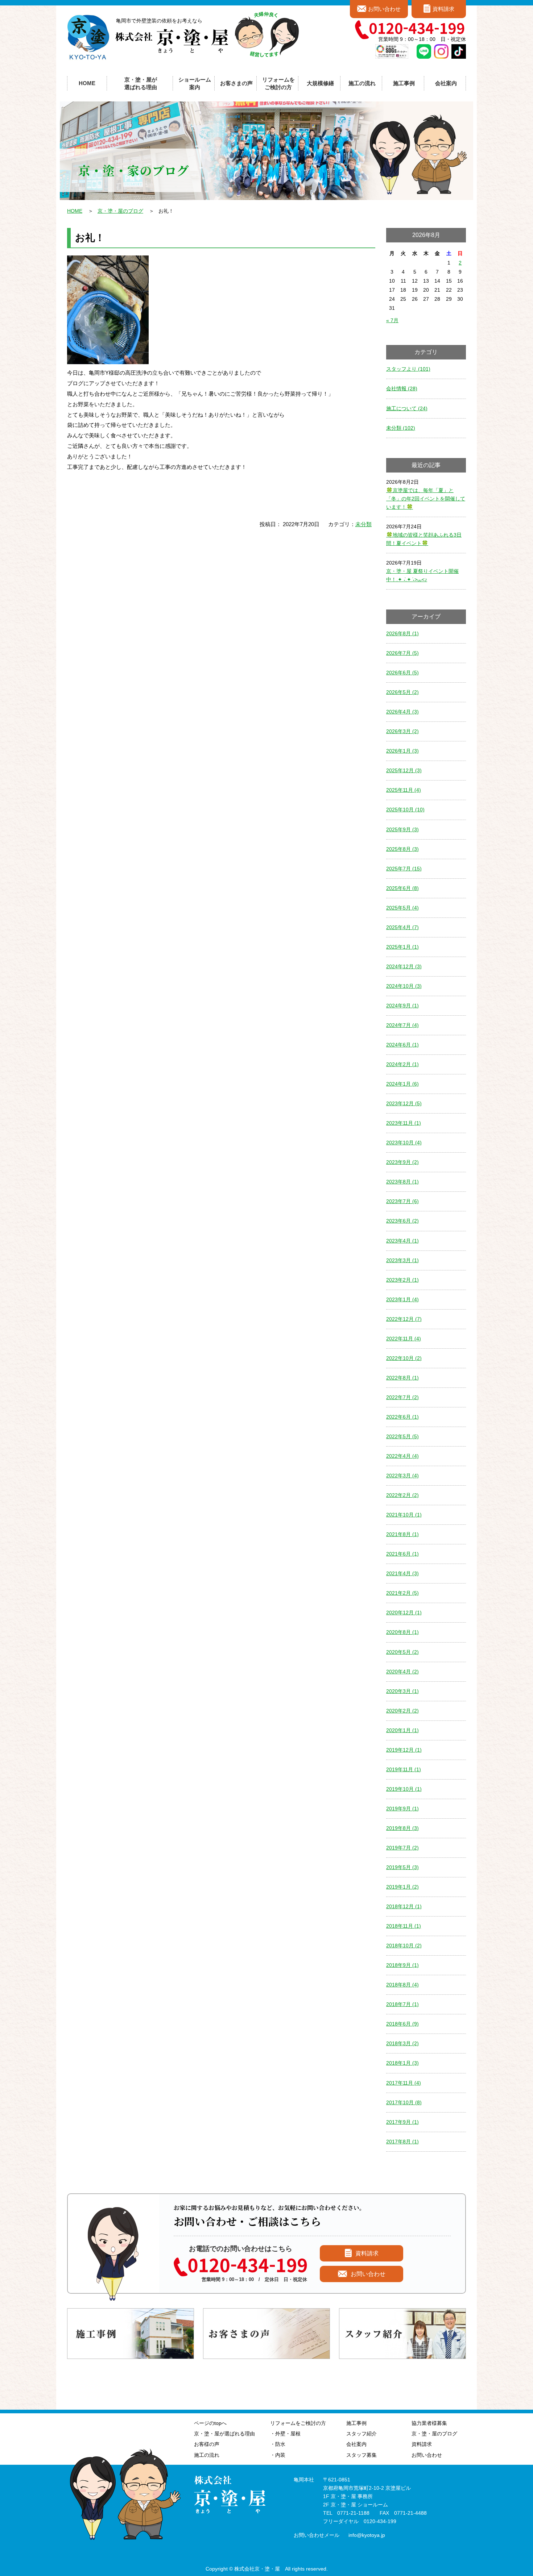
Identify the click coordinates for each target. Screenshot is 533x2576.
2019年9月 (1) (402, 1809)
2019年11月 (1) (404, 1769)
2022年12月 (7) (404, 1319)
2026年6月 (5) (402, 673)
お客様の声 (207, 2444)
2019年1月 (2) (402, 1887)
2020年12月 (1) (404, 1612)
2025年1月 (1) (402, 947)
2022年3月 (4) (402, 1476)
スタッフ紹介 (361, 2434)
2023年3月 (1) (402, 1260)
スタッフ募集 (361, 2455)
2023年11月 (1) (404, 1123)
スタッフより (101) (408, 369)
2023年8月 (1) (402, 1182)
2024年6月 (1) (402, 1045)
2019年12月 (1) (404, 1750)
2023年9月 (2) (402, 1162)
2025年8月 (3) (402, 849)
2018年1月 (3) (402, 2063)
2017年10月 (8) (404, 2102)
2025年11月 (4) (404, 790)
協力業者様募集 (429, 2423)
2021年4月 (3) (402, 1573)
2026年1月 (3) (402, 751)
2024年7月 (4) (402, 1025)
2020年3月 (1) (402, 1691)
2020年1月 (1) (402, 1730)
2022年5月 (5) (402, 1436)
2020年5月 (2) (402, 1652)
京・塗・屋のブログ (120, 211)
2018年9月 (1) (402, 1965)
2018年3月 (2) (402, 2043)
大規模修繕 (320, 83)
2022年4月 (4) (402, 1456)
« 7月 (392, 320)
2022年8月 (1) (402, 1378)
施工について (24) (407, 408)
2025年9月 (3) (402, 829)
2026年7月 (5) (402, 653)
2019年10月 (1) (404, 1789)
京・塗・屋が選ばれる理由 (141, 83)
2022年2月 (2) (402, 1495)
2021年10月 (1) (404, 1515)
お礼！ (90, 238)
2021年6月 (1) (402, 1554)
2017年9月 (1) (402, 2122)
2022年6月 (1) (402, 1417)
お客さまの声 (236, 83)
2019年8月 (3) (402, 1828)
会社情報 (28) (402, 388)
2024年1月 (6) (402, 1084)
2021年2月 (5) (402, 1593)
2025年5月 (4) (402, 908)
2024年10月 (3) (404, 986)
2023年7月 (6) (402, 1201)
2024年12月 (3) (404, 966)
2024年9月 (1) (402, 1006)
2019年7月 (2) (402, 1848)
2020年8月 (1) (402, 1632)
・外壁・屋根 (285, 2434)
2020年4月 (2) (402, 1672)
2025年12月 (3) (404, 770)
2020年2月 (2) (402, 1711)
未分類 (363, 524)
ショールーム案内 (195, 83)
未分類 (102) (401, 428)
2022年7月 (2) (402, 1397)
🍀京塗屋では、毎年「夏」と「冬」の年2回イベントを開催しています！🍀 (426, 499)
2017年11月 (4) (404, 2083)
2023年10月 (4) (404, 1143)
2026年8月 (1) (402, 633)
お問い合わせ (384, 9)
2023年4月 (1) (402, 1241)
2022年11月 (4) (404, 1339)
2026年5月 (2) (402, 692)
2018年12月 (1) (404, 1906)
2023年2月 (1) (402, 1280)
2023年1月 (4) (402, 1299)
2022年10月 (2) (404, 1358)
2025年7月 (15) (404, 869)
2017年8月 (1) (402, 2142)
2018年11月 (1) (404, 1926)
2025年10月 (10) (405, 810)
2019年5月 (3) (402, 1867)
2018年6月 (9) (402, 2024)
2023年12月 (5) (404, 1103)
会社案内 (356, 2444)
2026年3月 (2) (402, 731)
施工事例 (356, 2423)
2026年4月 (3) (402, 712)
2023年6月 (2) (402, 1221)
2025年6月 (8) (402, 888)
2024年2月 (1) (402, 1064)
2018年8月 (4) (402, 1985)
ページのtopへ (210, 2423)
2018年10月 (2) (404, 1945)
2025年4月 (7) (402, 927)
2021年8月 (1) (402, 1534)
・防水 (278, 2444)
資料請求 (443, 9)
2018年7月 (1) (402, 2004)
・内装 (278, 2455)
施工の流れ (362, 83)
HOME (87, 83)
